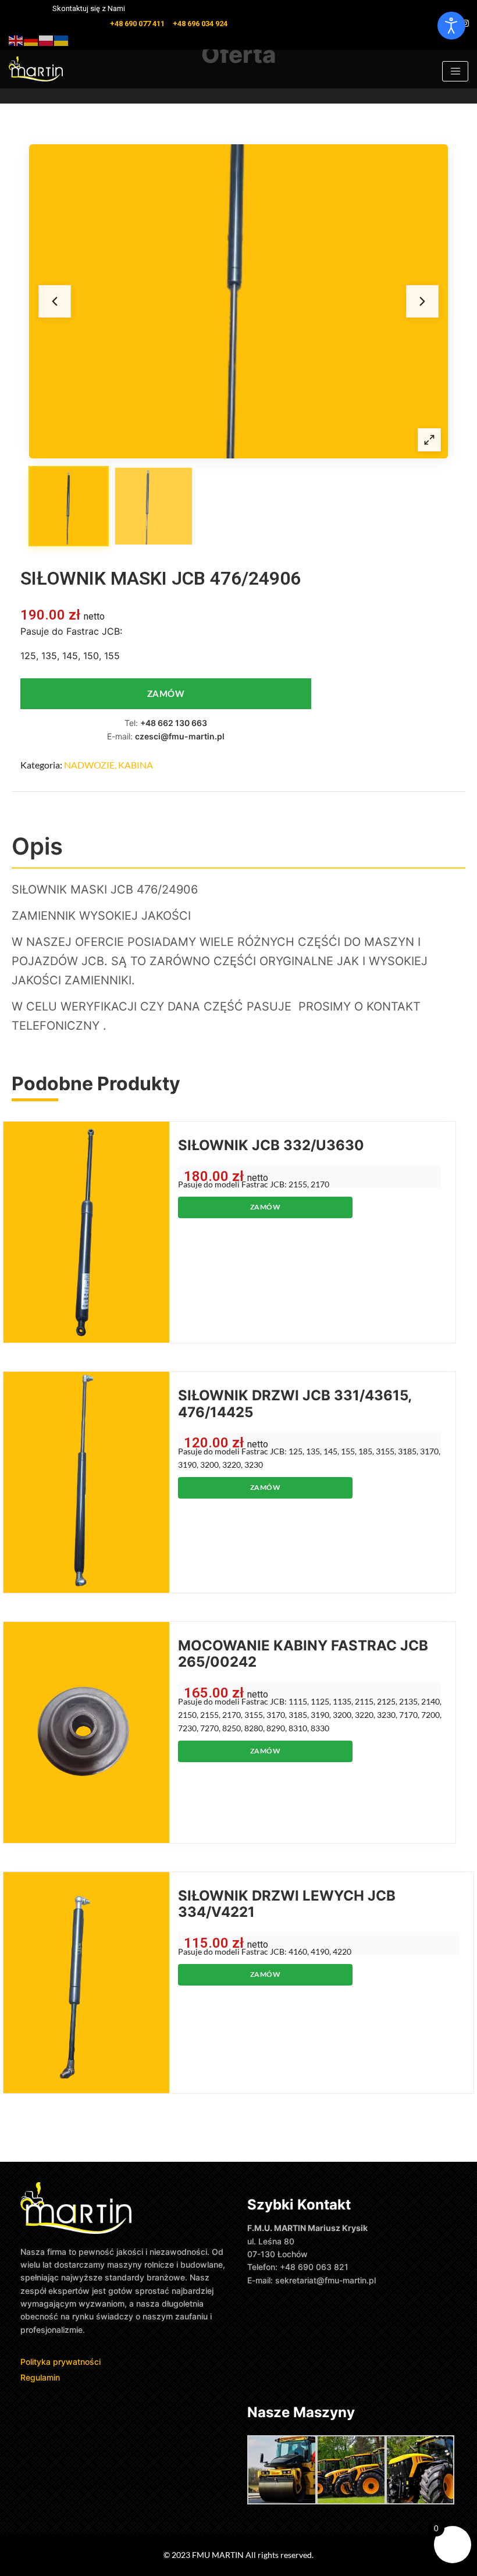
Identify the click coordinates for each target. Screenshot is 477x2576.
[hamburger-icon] (455, 71)
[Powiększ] (429, 440)
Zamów (166, 693)
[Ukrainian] (62, 39)
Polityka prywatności (62, 2362)
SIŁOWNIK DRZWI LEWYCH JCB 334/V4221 (287, 1904)
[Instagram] (465, 23)
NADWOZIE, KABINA (108, 765)
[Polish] (47, 39)
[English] (16, 39)
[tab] (69, 506)
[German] (31, 39)
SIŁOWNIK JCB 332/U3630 (271, 1145)
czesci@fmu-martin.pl (180, 736)
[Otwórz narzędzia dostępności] (451, 26)
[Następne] (422, 301)
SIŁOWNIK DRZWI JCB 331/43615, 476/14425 (295, 1404)
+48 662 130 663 (174, 723)
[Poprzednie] (55, 301)
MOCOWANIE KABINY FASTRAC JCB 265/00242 (303, 1654)
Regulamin (40, 2377)
